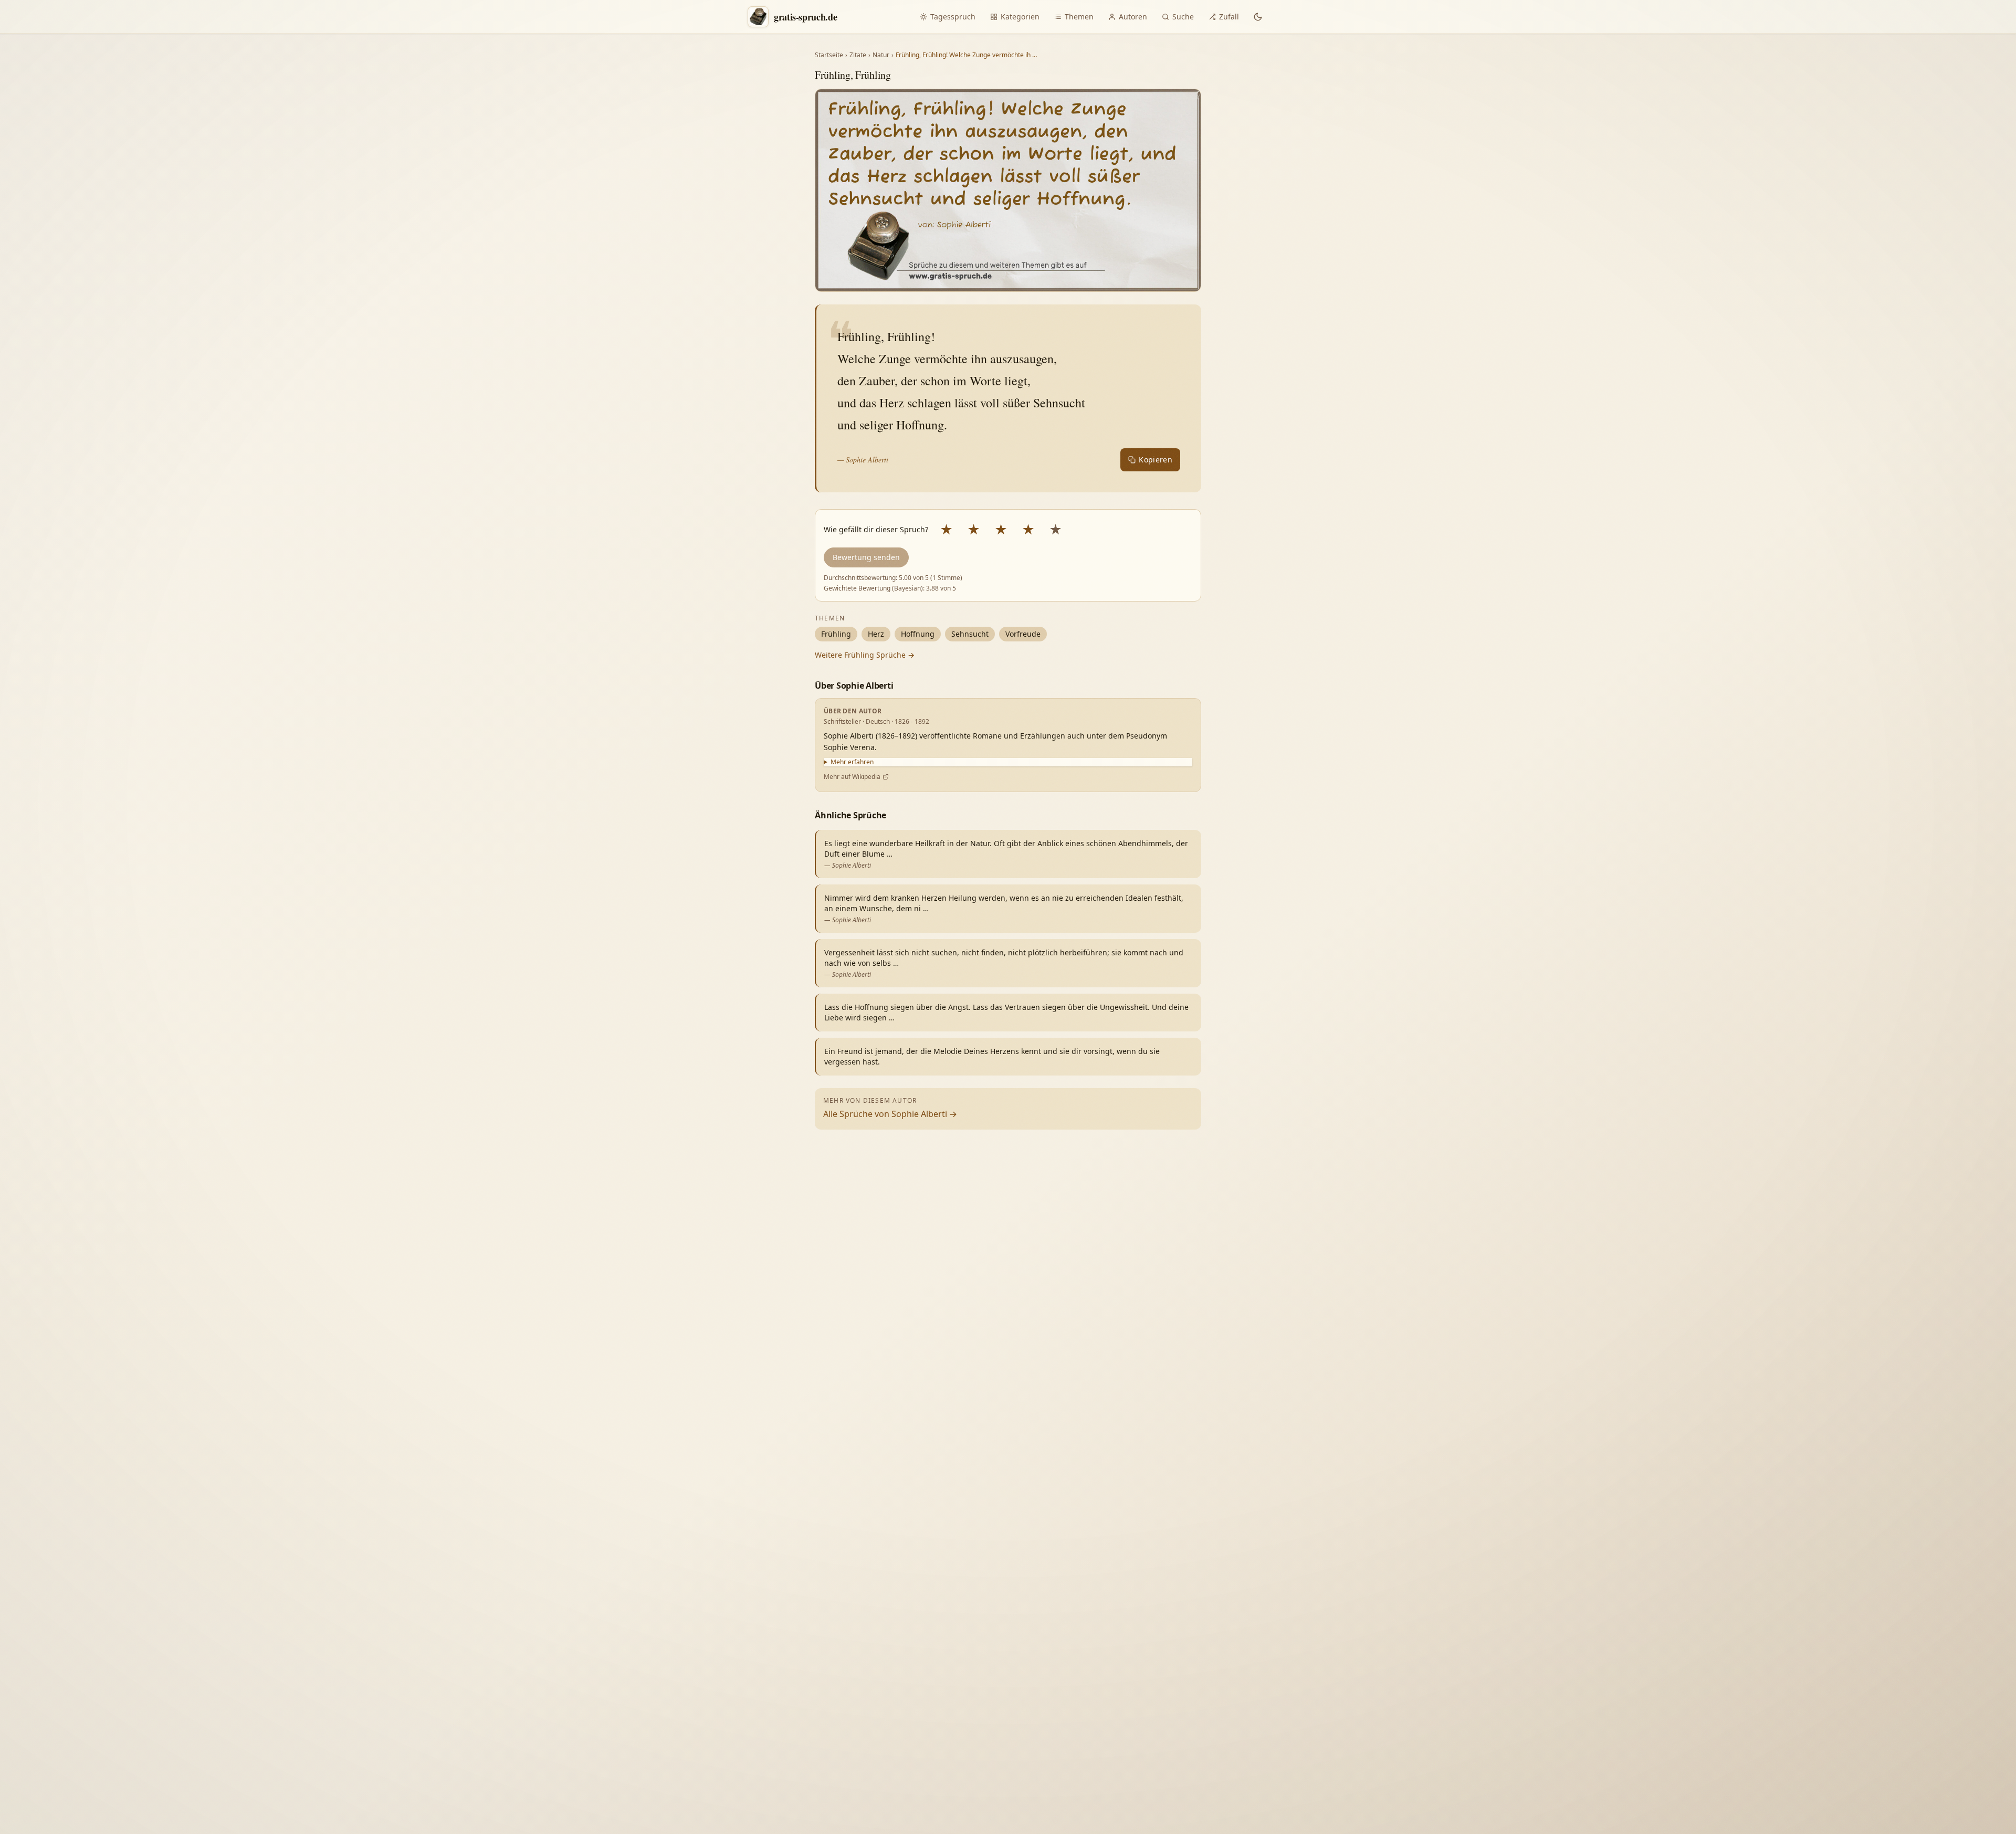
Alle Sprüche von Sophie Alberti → (890, 1114)
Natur (881, 55)
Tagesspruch (953, 17)
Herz (876, 634)
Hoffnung (918, 634)
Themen (1079, 17)
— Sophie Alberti (863, 460)
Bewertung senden (866, 557)
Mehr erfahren (852, 762)
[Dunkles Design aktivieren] (1258, 17)
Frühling (836, 634)
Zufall (1229, 17)
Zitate (858, 55)
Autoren (1133, 17)
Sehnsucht (970, 634)
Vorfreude (1023, 634)
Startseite (829, 55)
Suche (1183, 17)
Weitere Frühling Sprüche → (865, 655)
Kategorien (1020, 17)
